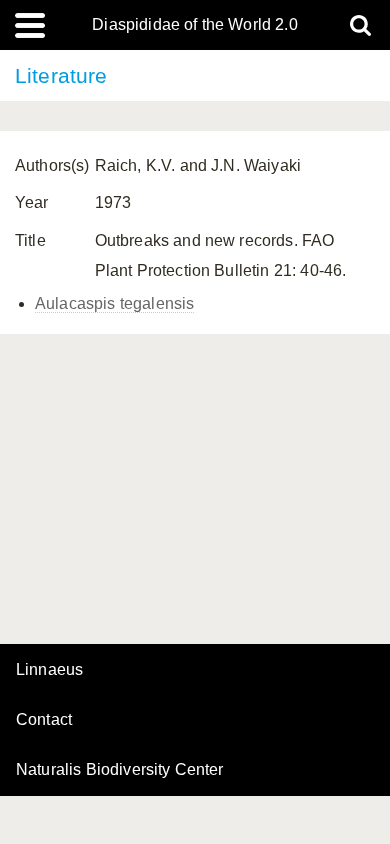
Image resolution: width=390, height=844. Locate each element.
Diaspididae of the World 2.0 (194, 25)
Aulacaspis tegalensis (114, 303)
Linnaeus (49, 670)
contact (44, 719)
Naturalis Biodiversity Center (120, 770)
